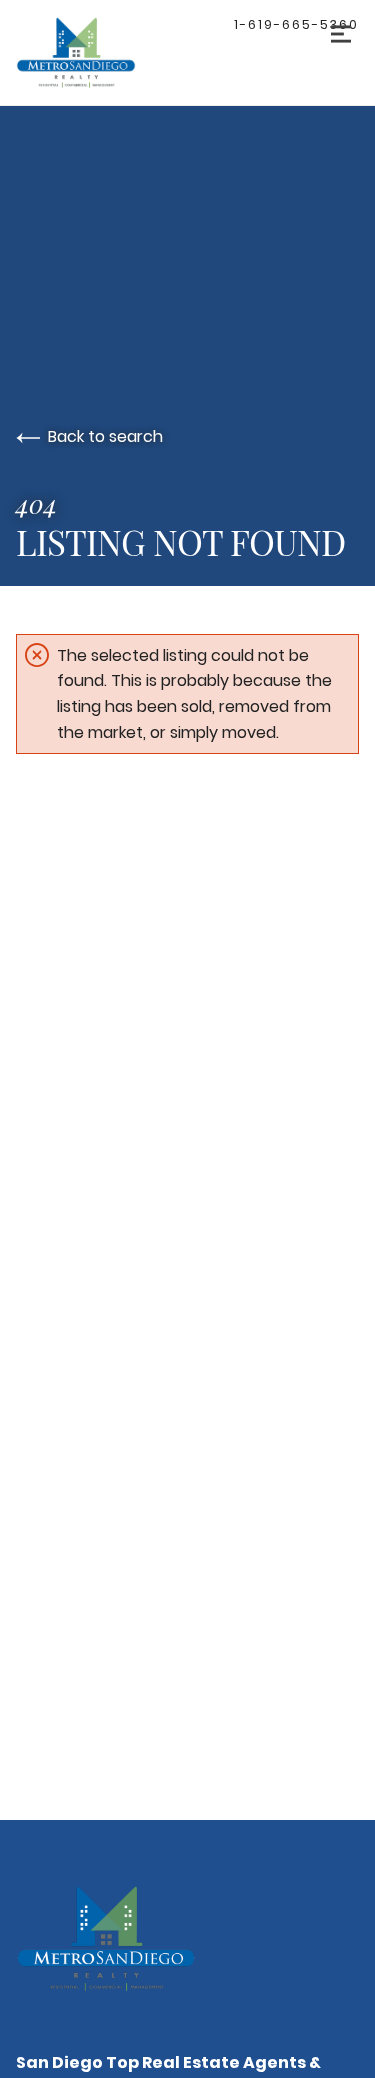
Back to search (105, 436)
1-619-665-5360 (296, 24)
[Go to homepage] (96, 52)
